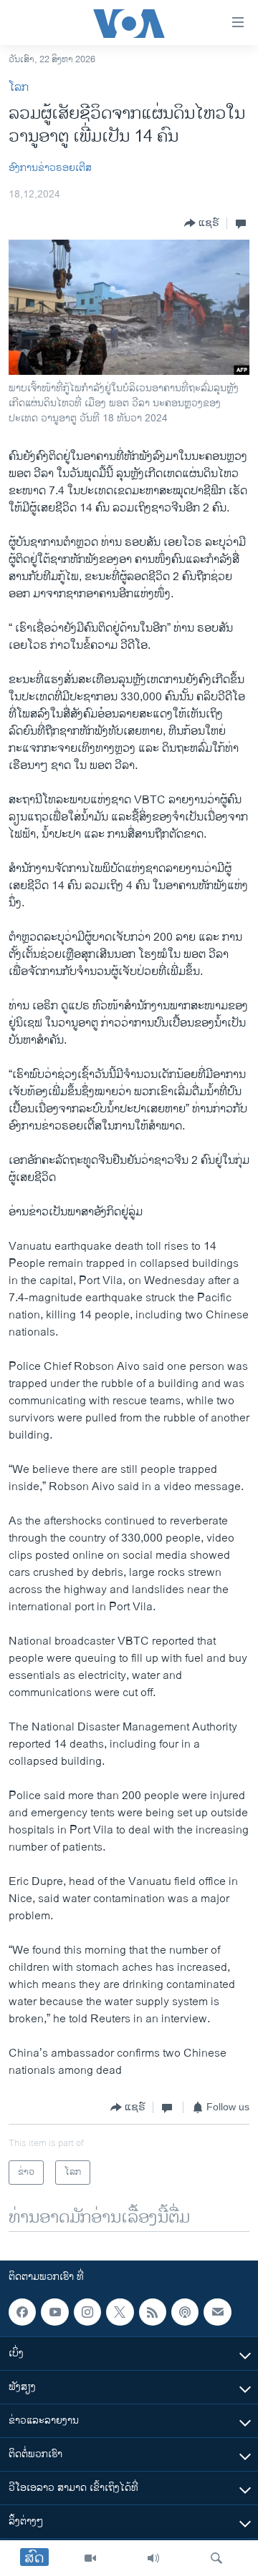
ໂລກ (19, 88)
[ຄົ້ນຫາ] (216, 2558)
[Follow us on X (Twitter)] (120, 2312)
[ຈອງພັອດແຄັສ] (217, 2312)
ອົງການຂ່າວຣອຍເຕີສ (50, 168)
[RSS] (153, 2312)
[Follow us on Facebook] (22, 2312)
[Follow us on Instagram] (87, 2312)
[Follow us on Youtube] (54, 2312)
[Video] (90, 2558)
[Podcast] (185, 2312)
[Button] (202, 223)
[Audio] (153, 2558)
